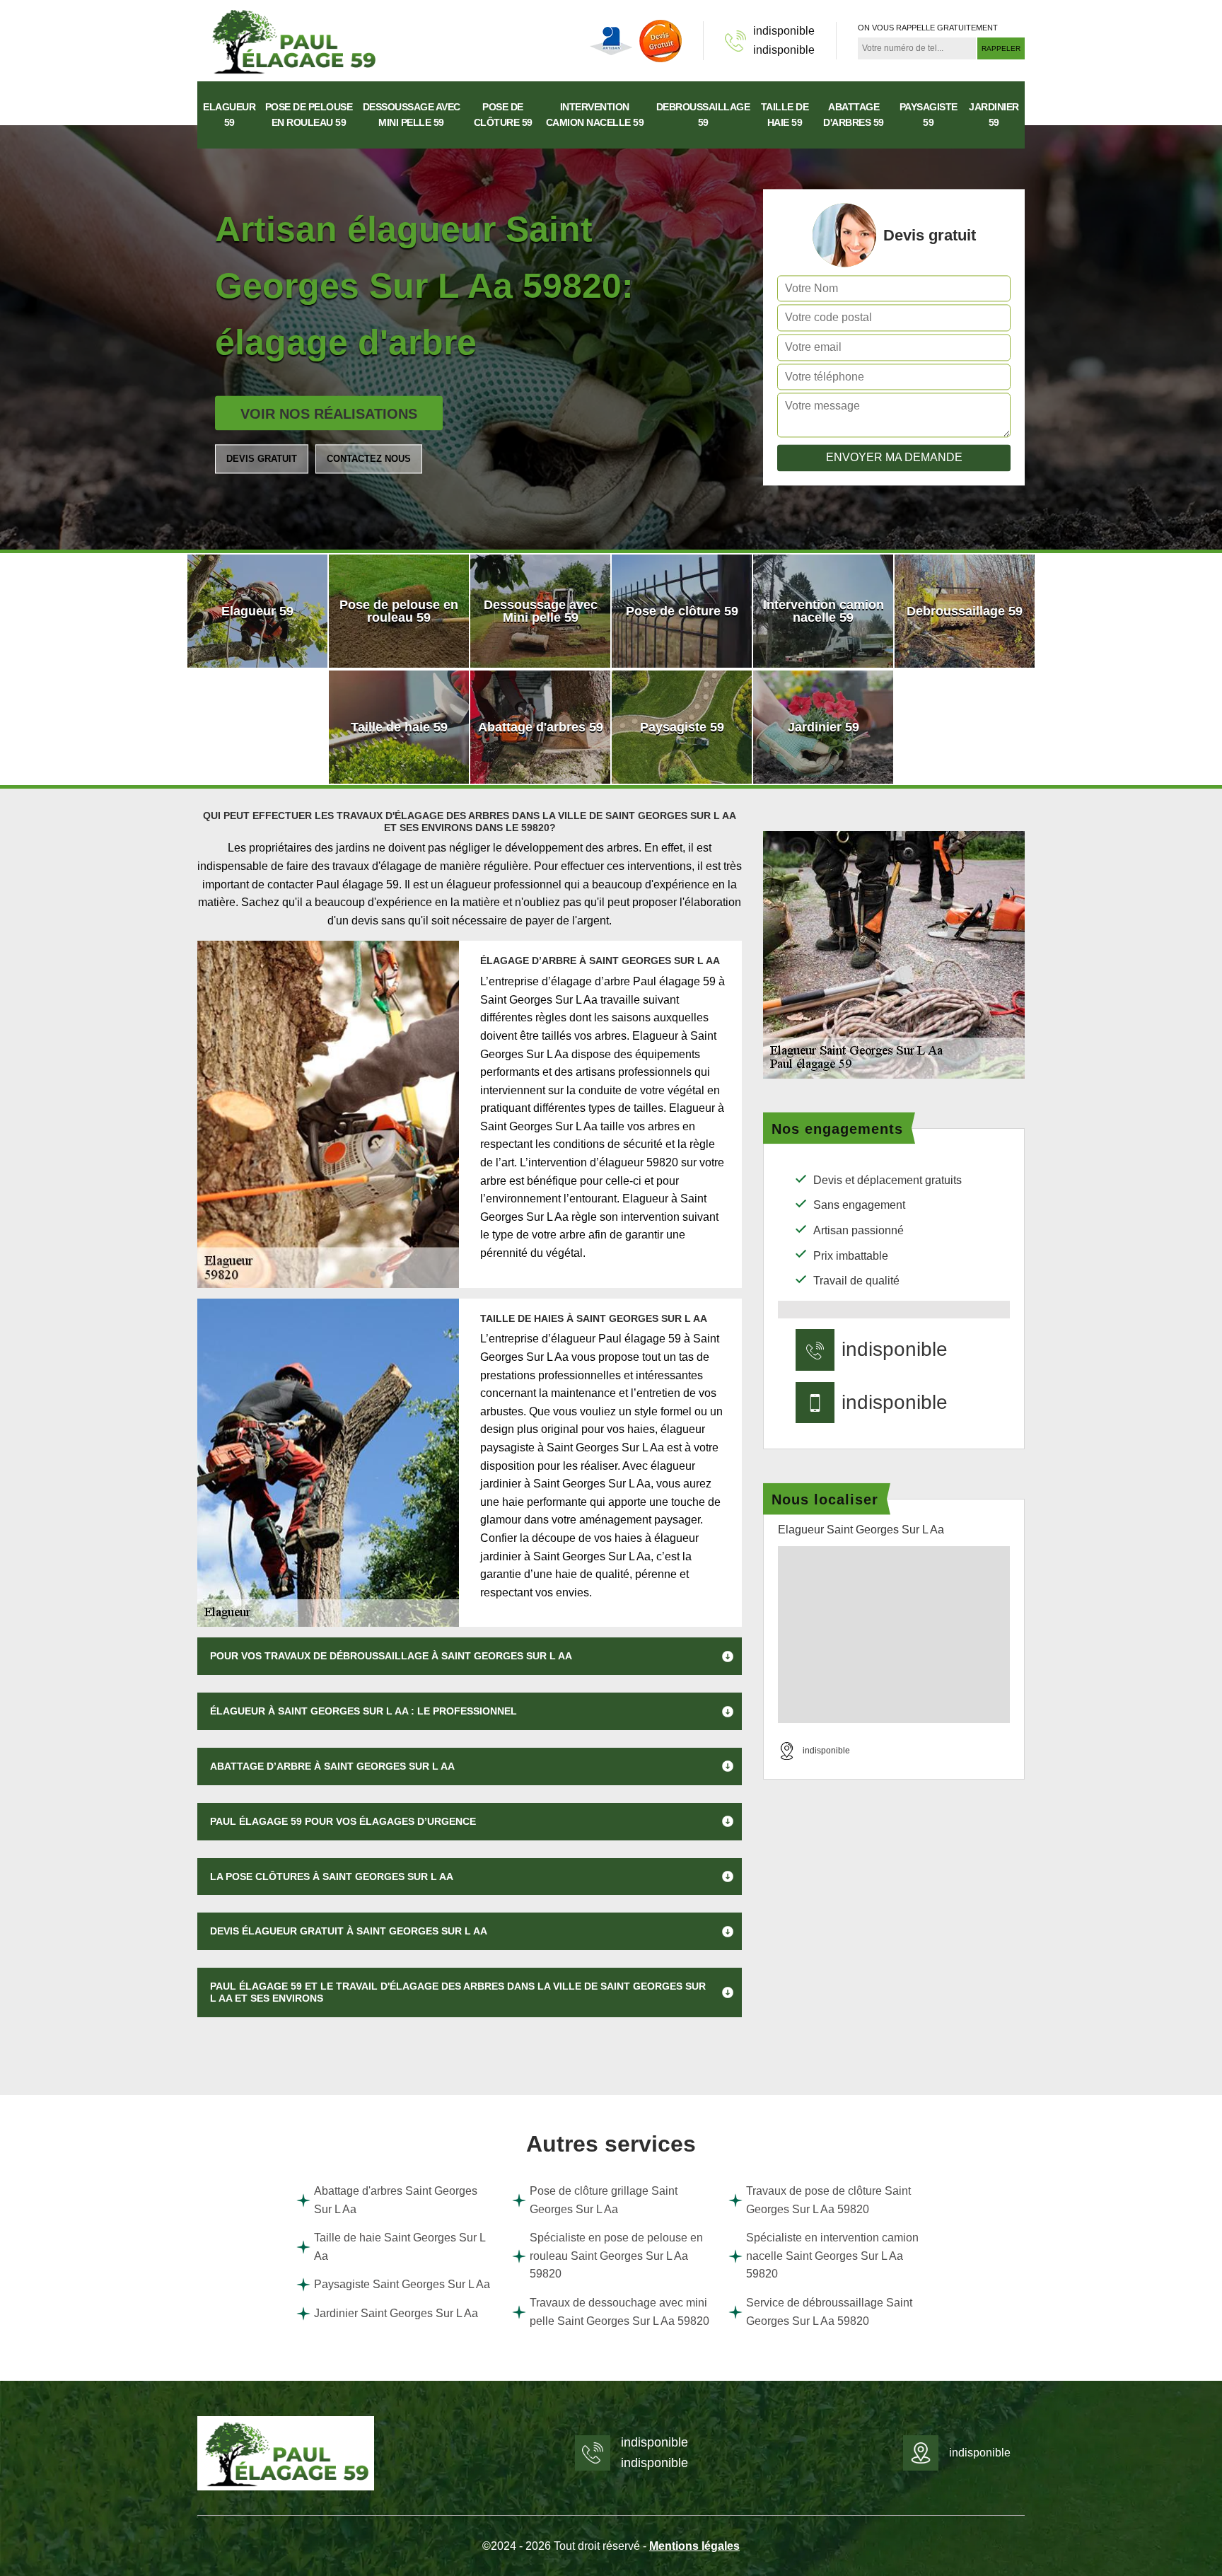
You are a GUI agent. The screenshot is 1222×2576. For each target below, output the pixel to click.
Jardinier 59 (994, 115)
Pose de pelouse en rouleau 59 (309, 115)
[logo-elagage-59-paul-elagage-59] (293, 40)
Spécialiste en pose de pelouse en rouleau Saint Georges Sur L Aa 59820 (616, 2256)
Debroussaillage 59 (703, 115)
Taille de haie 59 (785, 115)
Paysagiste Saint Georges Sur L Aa (402, 2284)
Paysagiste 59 (929, 115)
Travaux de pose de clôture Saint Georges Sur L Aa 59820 (828, 2200)
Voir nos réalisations (329, 414)
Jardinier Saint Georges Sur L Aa (396, 2313)
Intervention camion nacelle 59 (595, 115)
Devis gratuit (262, 459)
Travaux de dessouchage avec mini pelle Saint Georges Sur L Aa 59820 (619, 2312)
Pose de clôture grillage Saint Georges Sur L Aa (604, 2200)
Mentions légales (694, 2546)
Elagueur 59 (229, 115)
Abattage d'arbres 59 (854, 115)
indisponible (784, 31)
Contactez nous (369, 459)
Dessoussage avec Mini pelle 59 (412, 115)
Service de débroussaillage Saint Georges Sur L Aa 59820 (829, 2312)
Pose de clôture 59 (503, 115)
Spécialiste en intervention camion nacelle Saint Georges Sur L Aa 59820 (832, 2256)
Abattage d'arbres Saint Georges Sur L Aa (396, 2200)
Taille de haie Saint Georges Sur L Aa (400, 2247)
